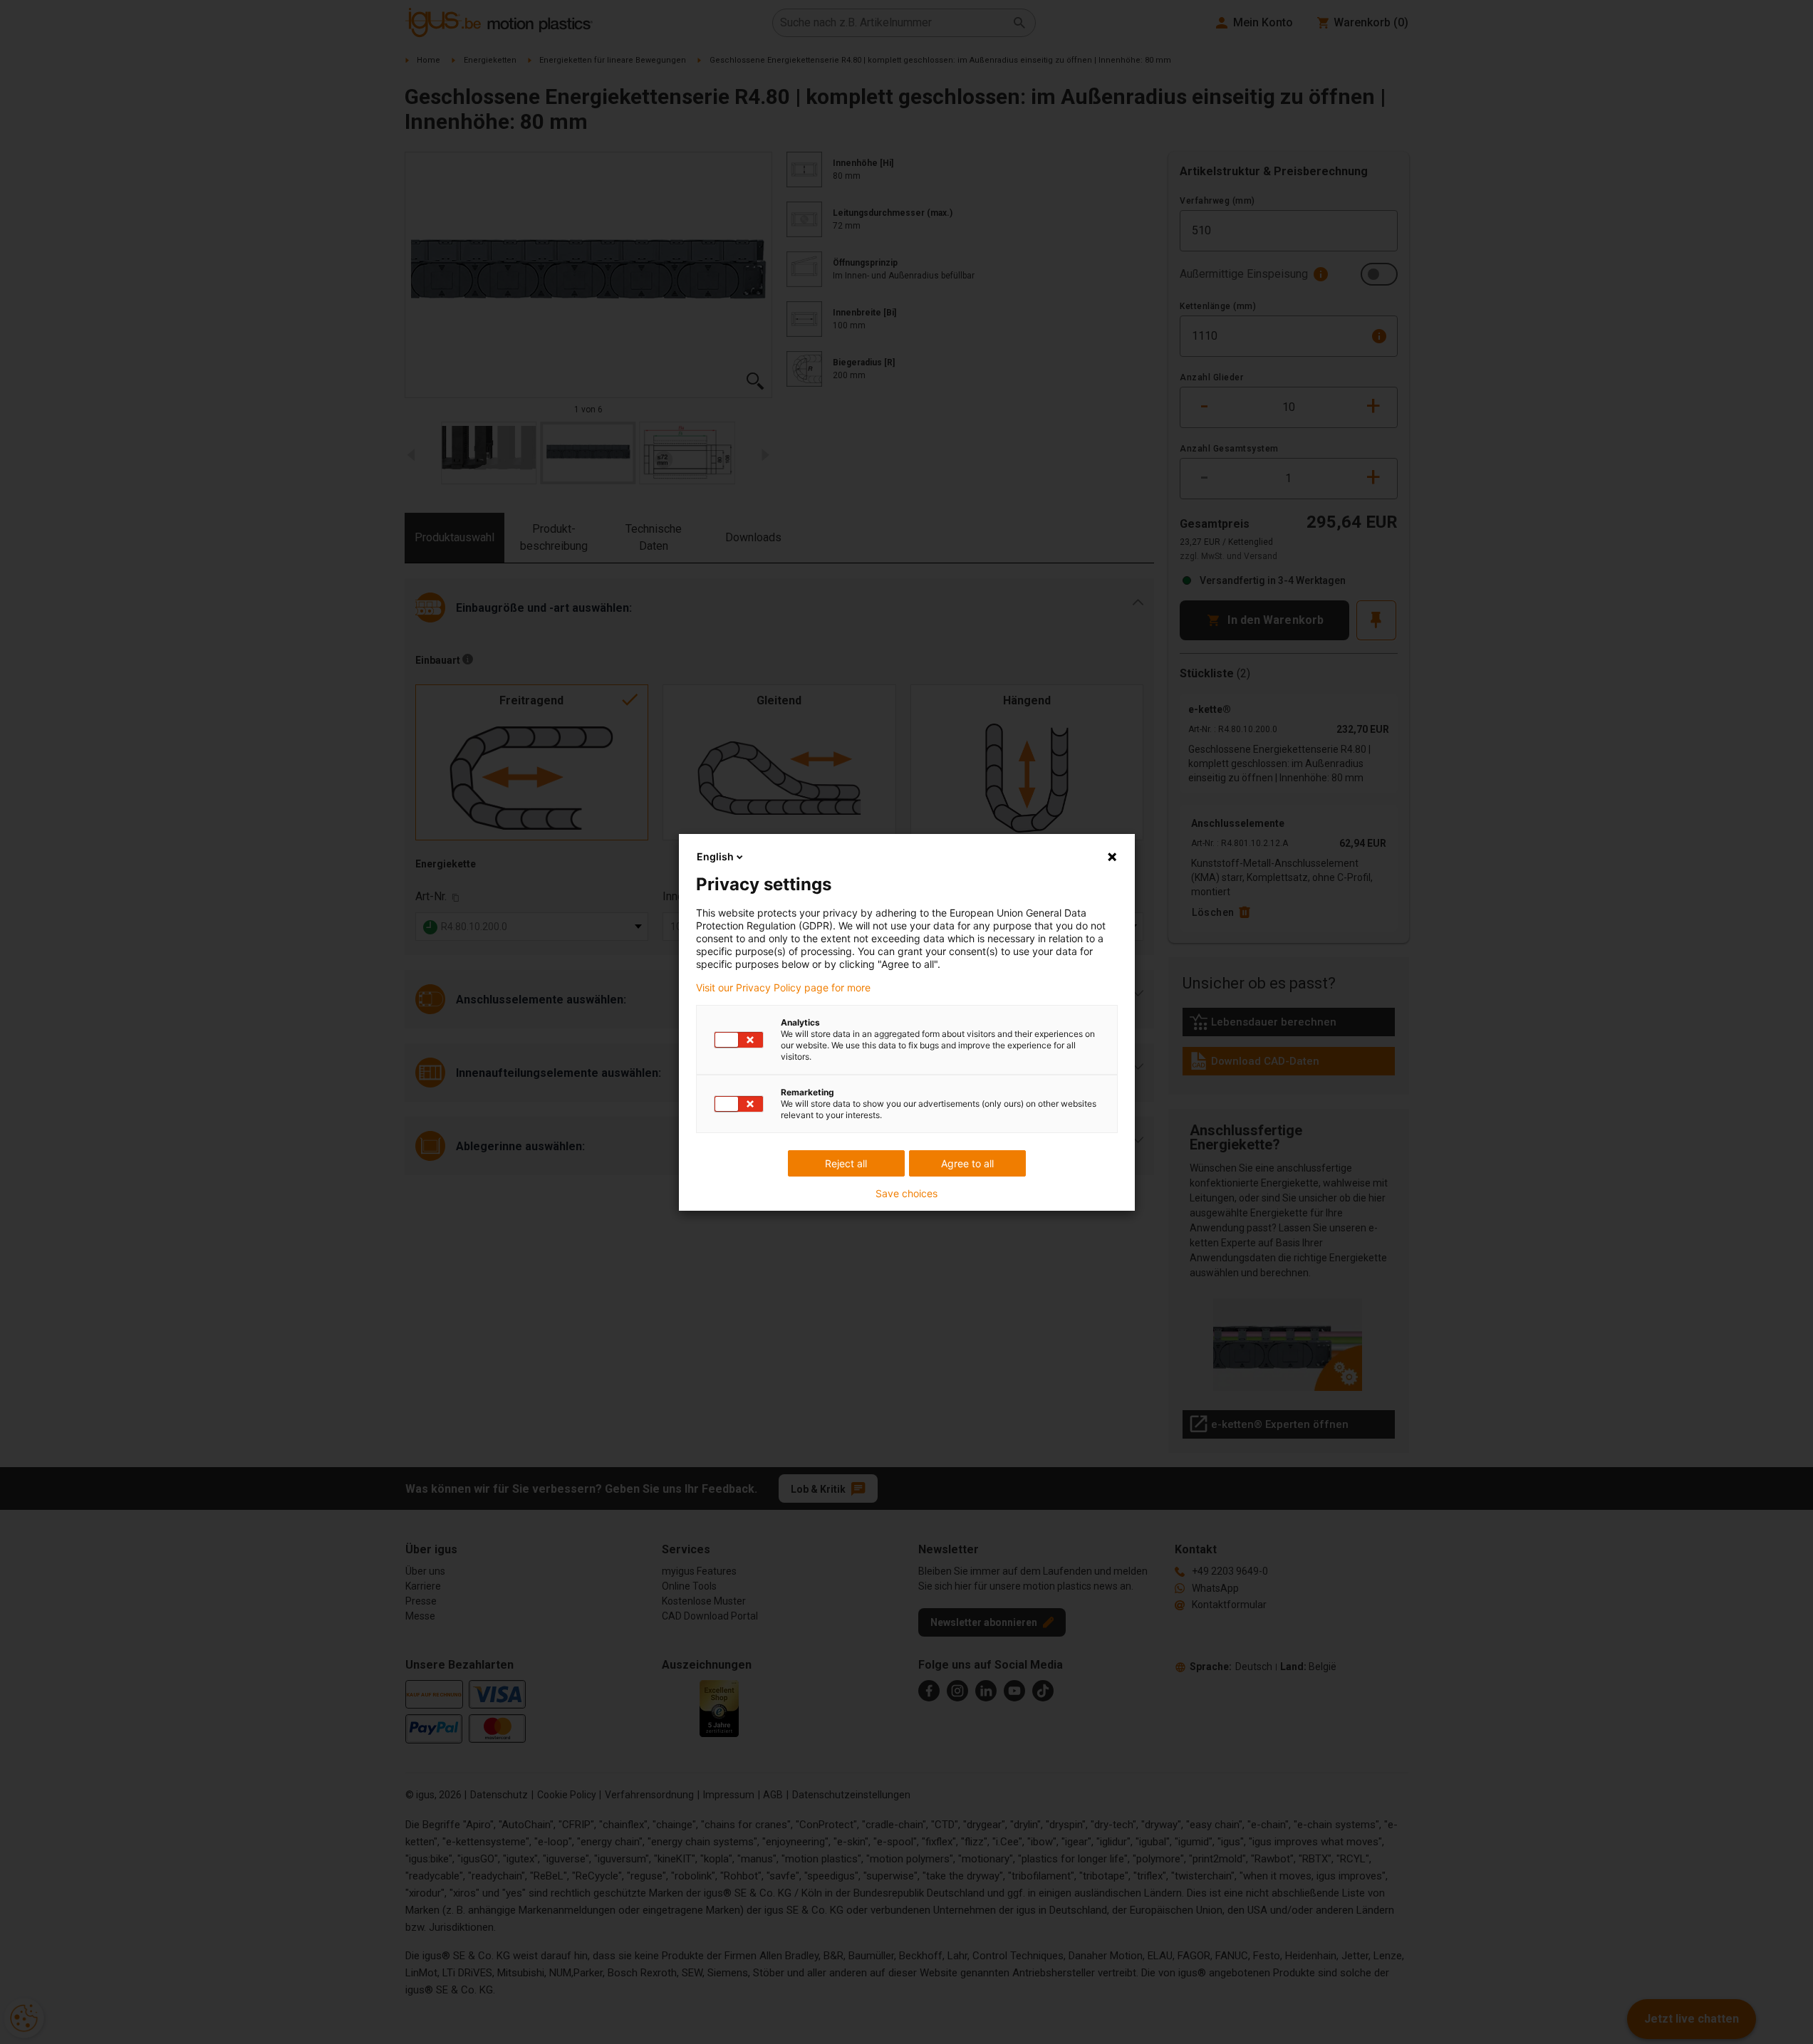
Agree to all (967, 1163)
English (715, 856)
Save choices (906, 1194)
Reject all (846, 1163)
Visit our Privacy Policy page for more (783, 988)
